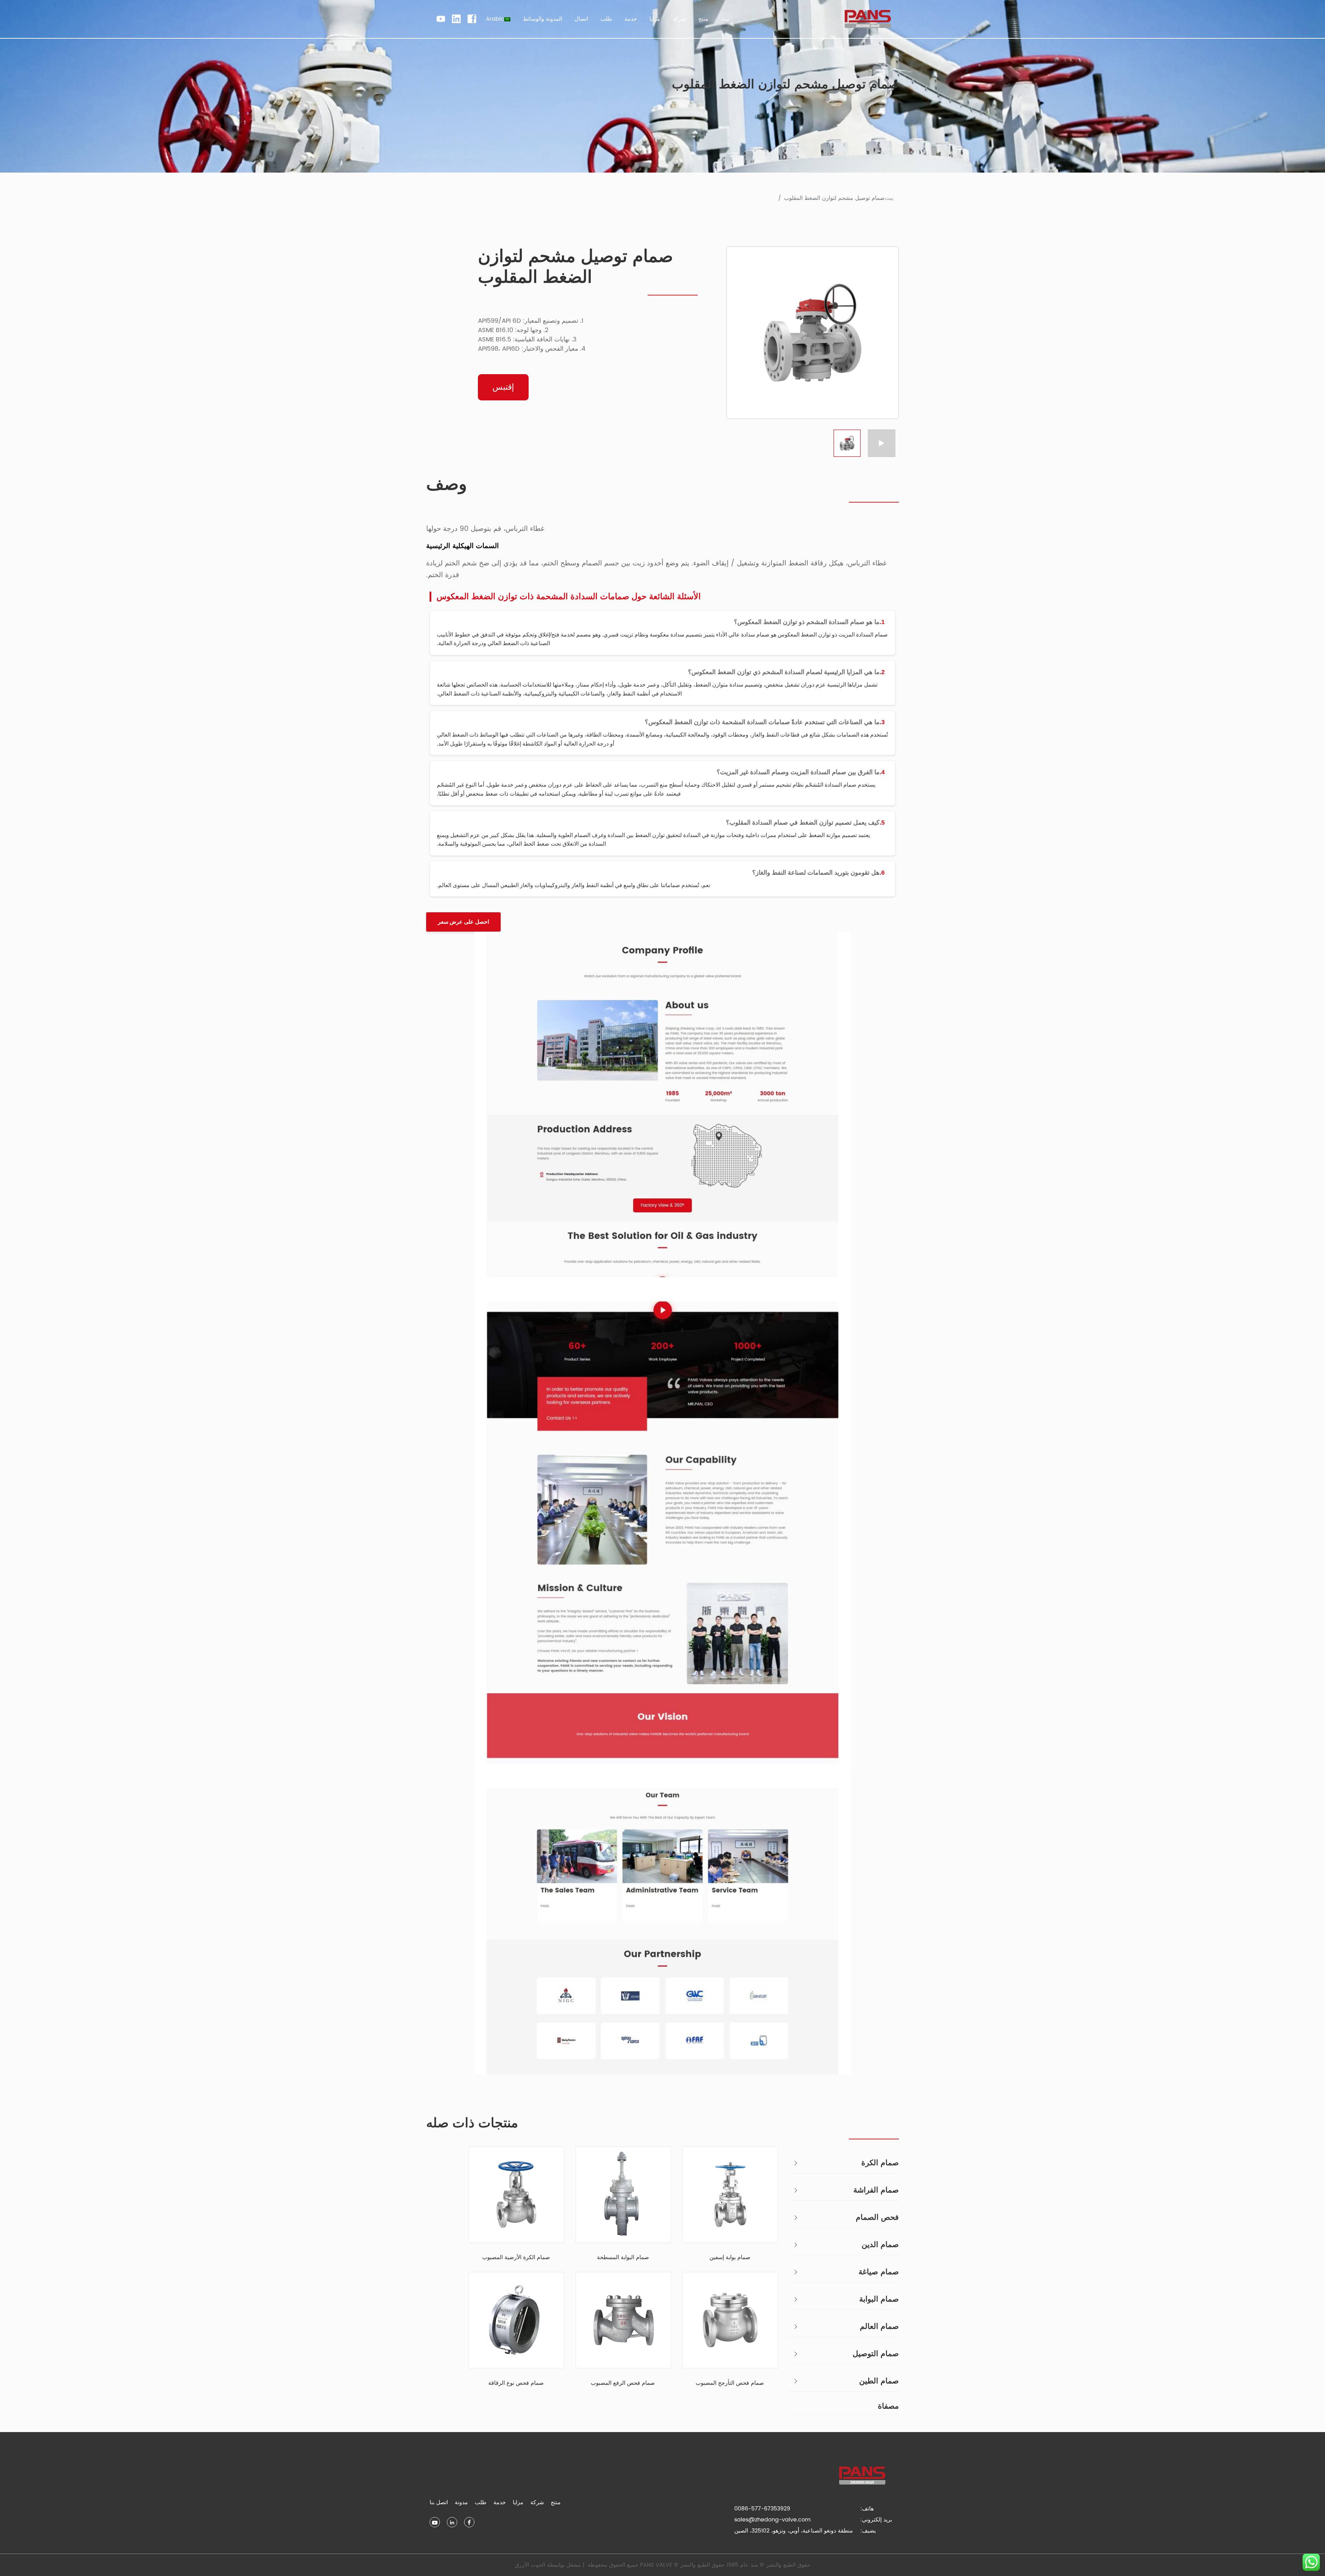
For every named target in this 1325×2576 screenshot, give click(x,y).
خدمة (500, 2502)
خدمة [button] (631, 19)
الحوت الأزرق (530, 2565)
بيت (725, 19)
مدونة (461, 2502)
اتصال (581, 19)
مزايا (655, 19)
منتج (556, 2502)
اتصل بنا (439, 2502)
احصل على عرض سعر (463, 922)
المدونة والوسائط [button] (542, 19)
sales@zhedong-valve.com (772, 2520)
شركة (537, 2502)
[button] (498, 19)
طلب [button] (606, 19)
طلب (481, 2502)
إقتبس (503, 387)
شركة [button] (679, 19)
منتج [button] (703, 19)
